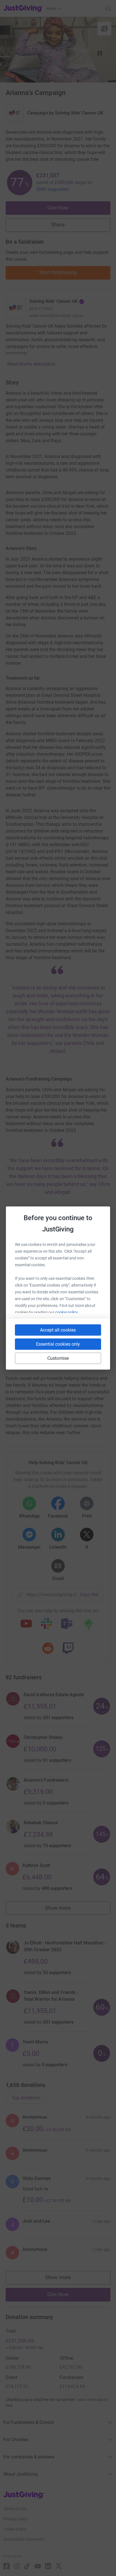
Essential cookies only (58, 1344)
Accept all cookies (58, 1330)
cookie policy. (67, 1312)
